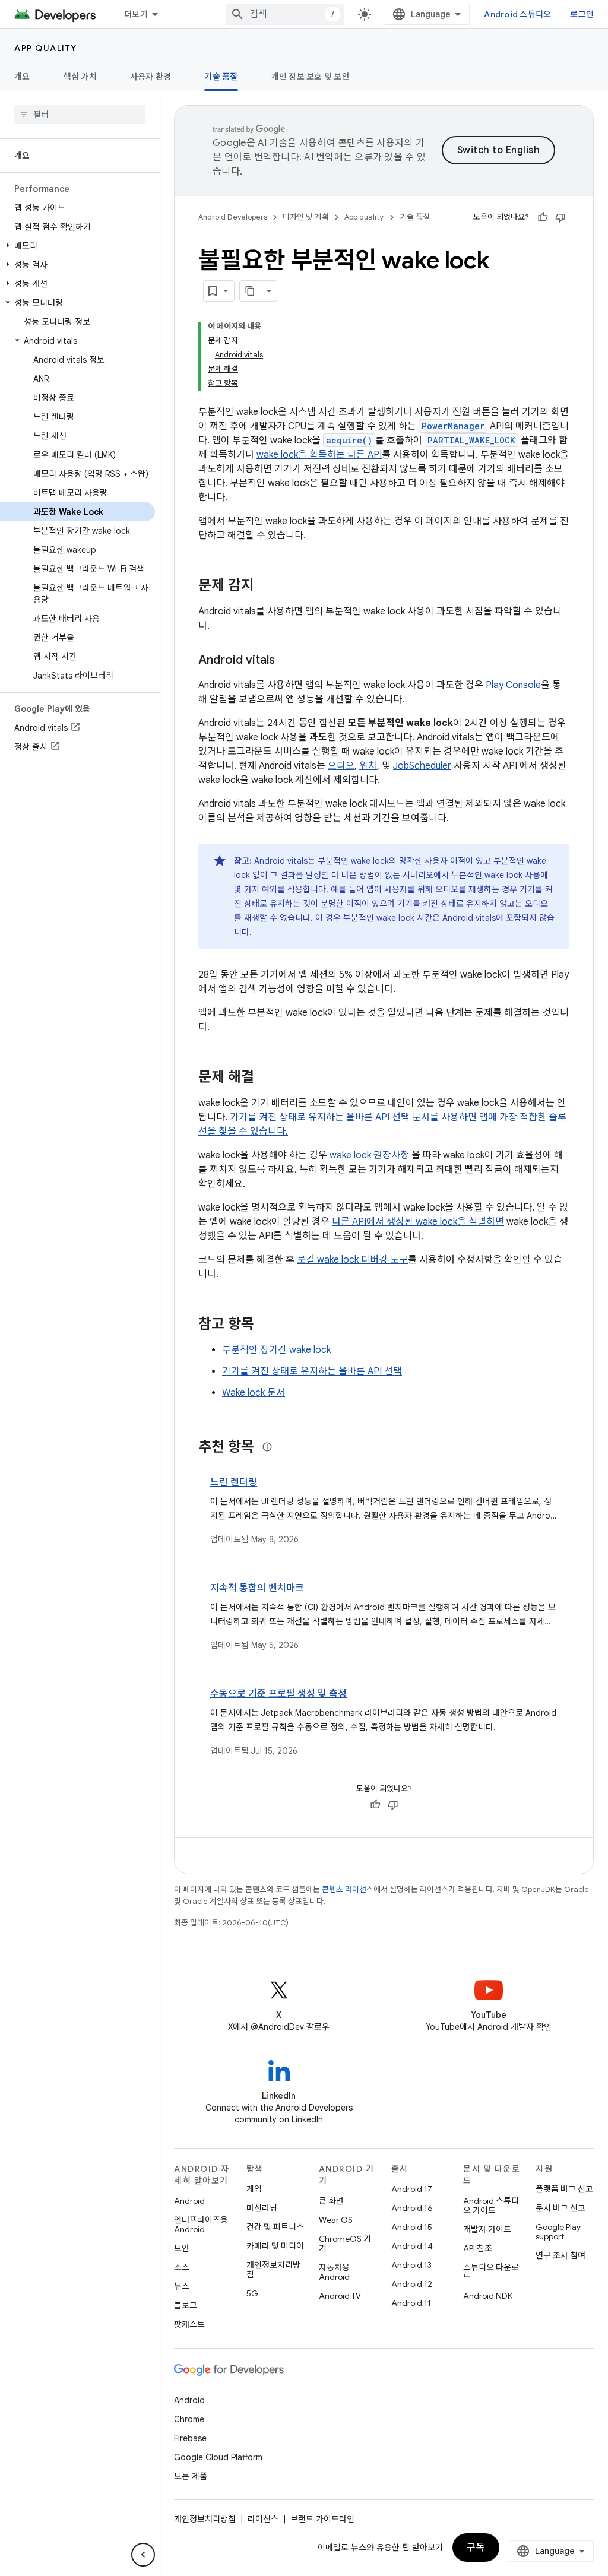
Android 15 (412, 2227)
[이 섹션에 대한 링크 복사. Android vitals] (287, 661)
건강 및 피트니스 (275, 2227)
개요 (22, 77)
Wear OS (336, 2220)
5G (252, 2293)
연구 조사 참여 (560, 2255)
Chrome (189, 2419)
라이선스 (263, 2519)
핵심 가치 (80, 77)
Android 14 (412, 2246)
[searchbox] (80, 115)
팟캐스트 (189, 2324)
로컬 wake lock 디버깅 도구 (352, 1260)
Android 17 (412, 2189)
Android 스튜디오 (517, 14)
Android (189, 2201)
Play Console (513, 685)
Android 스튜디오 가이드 (491, 2206)
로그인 (582, 14)
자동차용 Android (334, 2272)
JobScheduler (422, 766)
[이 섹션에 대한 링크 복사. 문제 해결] (266, 1078)
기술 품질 (221, 77)
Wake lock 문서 (254, 1393)
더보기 (136, 14)
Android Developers (233, 217)
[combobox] (285, 14)
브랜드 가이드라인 (322, 2519)
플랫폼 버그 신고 (564, 2189)
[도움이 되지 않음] (560, 217)
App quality (46, 48)
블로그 (186, 2305)
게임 (254, 2189)
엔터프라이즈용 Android (201, 2225)
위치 (368, 766)
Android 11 (411, 2303)
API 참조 (478, 2248)
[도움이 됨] (543, 217)
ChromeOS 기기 (345, 2244)
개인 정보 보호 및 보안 (311, 77)
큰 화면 (331, 2201)
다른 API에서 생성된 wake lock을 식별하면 (418, 1222)
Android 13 (411, 2265)
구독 (476, 2548)
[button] (77, 246)
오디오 (341, 766)
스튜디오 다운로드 (491, 2272)
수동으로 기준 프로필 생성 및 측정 (278, 1694)
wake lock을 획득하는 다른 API (319, 455)
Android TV (340, 2296)
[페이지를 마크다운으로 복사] (251, 291)
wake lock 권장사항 (369, 1155)
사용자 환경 (151, 77)
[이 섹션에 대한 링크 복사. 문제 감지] (266, 587)
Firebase (190, 2438)
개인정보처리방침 (273, 2270)
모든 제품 (191, 2476)
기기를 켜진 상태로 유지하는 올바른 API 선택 (312, 1371)
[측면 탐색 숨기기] (143, 2555)
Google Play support (558, 2232)
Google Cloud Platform (218, 2457)
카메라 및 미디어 (275, 2246)
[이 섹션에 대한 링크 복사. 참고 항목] (266, 1325)
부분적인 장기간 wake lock (276, 1350)
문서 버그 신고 (560, 2208)
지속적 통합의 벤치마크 (257, 1588)
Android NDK (488, 2296)
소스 (182, 2267)
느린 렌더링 (234, 1482)
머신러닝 (262, 2208)
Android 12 (412, 2284)
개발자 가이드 (487, 2229)
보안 (182, 2248)
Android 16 (412, 2208)
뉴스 (182, 2286)
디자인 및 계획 (306, 217)
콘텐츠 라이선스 (348, 1889)
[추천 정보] (267, 1447)
